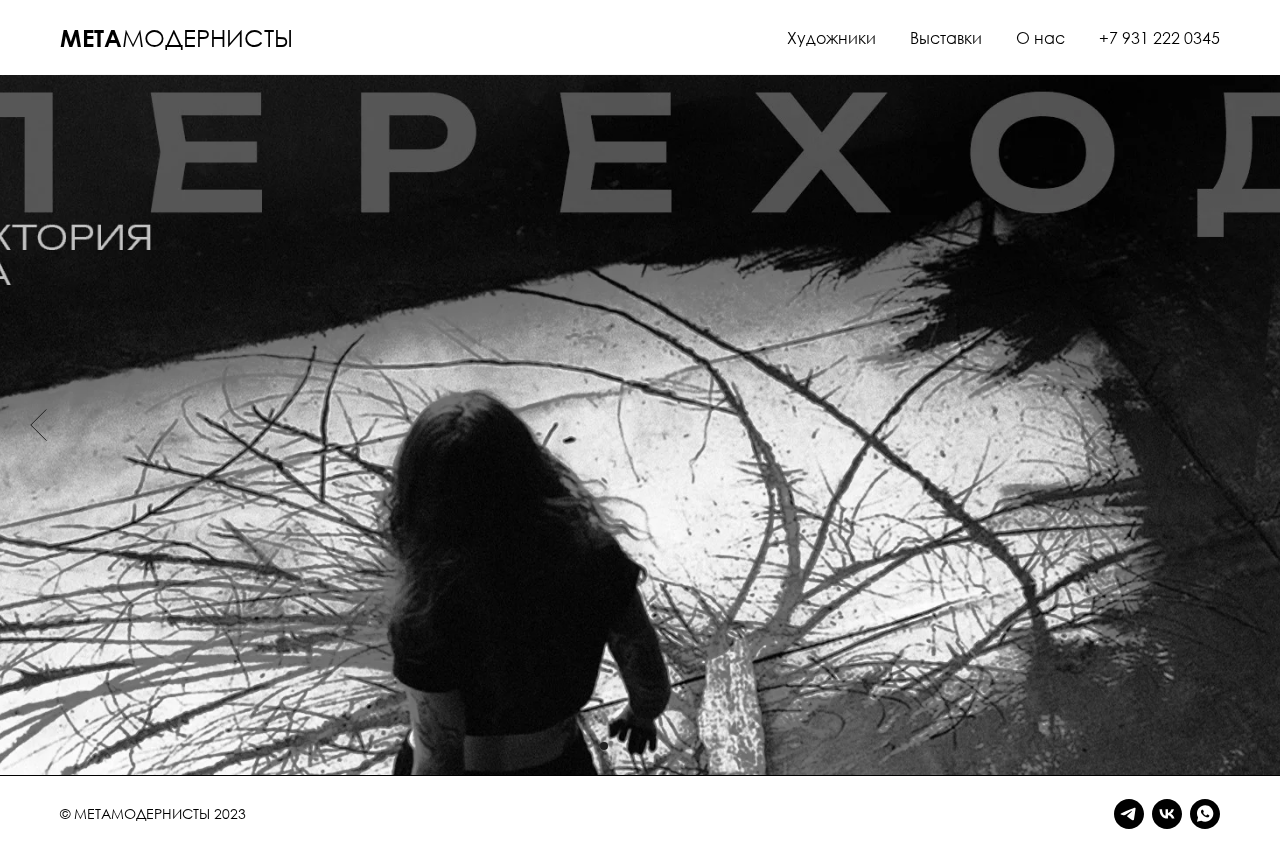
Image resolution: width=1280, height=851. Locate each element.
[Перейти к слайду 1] (604, 746)
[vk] (1167, 814)
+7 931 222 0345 (1159, 38)
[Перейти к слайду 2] (622, 746)
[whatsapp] (1205, 814)
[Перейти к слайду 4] (658, 746)
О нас (1040, 38)
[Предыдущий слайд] (38, 425)
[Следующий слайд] (1241, 425)
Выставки (946, 38)
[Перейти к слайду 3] (640, 746)
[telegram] (1129, 814)
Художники (831, 38)
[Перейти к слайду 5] (676, 746)
